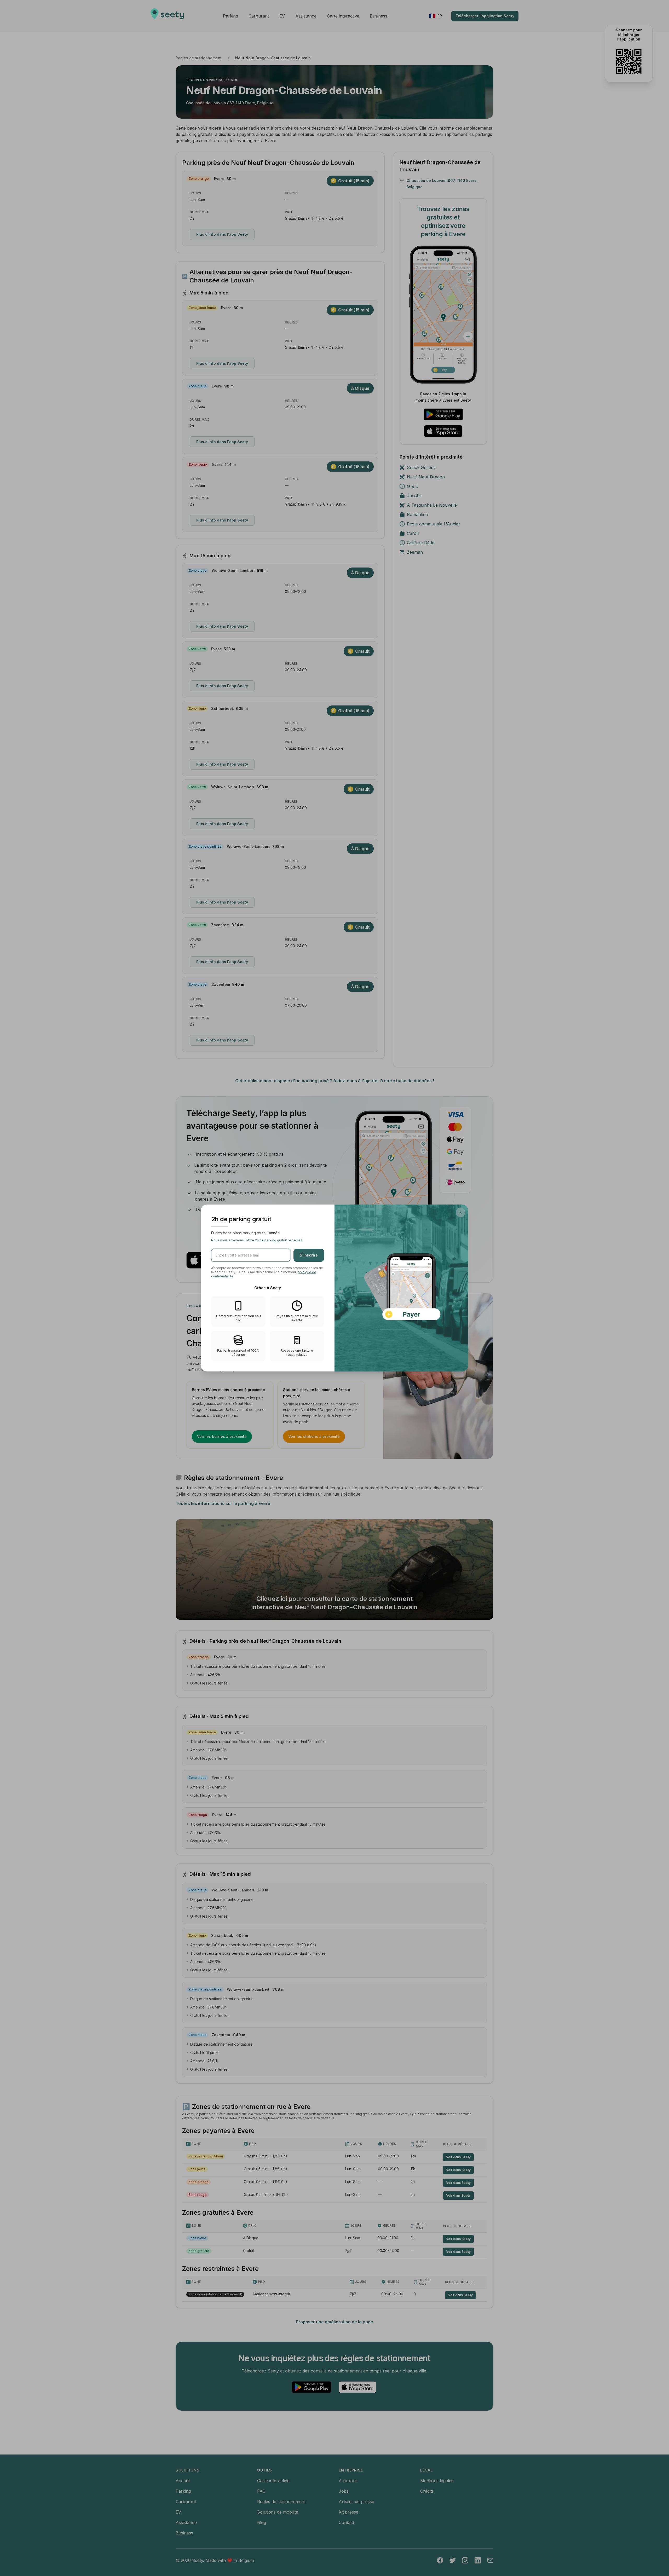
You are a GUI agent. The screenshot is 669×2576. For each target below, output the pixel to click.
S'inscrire (309, 1255)
